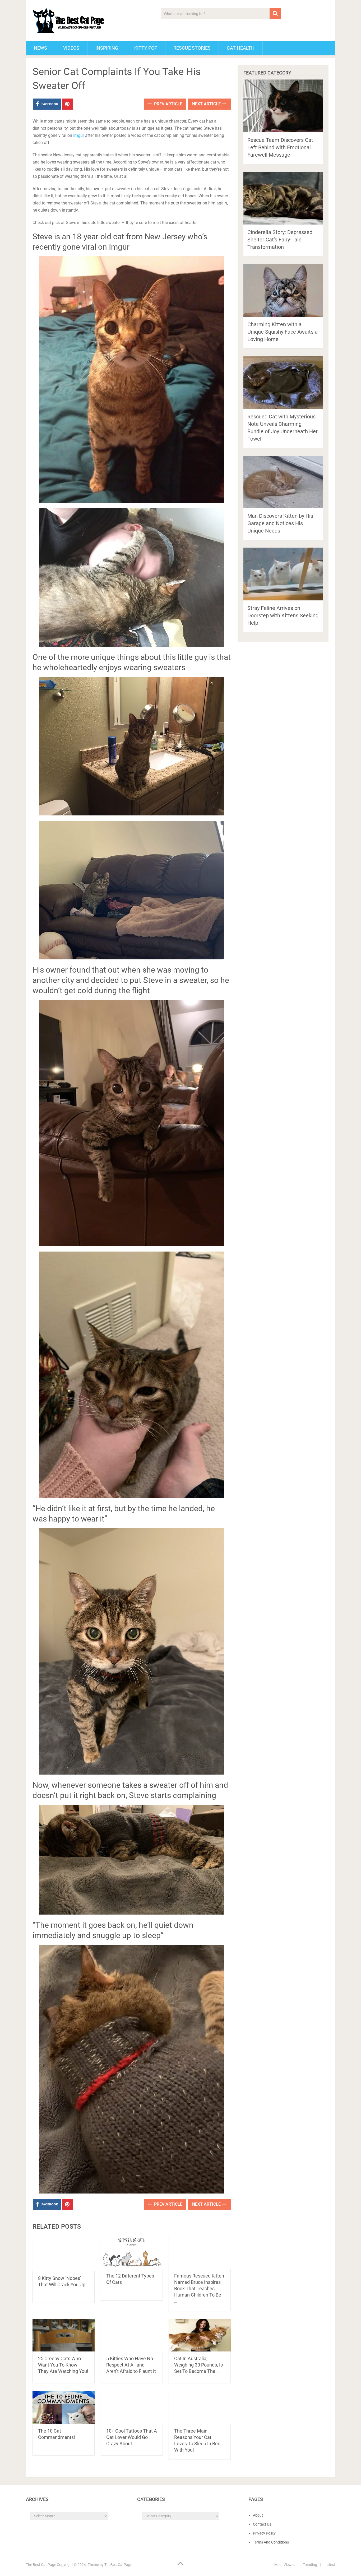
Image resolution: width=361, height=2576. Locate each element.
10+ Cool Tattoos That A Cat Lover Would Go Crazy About (132, 2437)
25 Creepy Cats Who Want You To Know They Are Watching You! (63, 2365)
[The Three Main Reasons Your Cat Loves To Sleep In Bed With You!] (200, 2407)
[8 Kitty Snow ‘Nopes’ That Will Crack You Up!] (64, 2254)
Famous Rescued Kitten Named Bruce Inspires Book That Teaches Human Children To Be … (199, 2288)
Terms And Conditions (271, 2542)
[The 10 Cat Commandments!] (64, 2407)
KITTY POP (146, 48)
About (258, 2515)
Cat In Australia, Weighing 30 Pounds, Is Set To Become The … (198, 2365)
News (40, 48)
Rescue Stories (192, 48)
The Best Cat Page (41, 2565)
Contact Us (262, 2524)
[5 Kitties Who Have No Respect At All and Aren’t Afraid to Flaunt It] (132, 2335)
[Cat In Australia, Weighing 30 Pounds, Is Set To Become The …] (200, 2335)
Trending (310, 2565)
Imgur (79, 135)
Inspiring (107, 48)
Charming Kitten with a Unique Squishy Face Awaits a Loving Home (283, 332)
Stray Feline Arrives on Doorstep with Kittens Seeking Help (283, 615)
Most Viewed (285, 2565)
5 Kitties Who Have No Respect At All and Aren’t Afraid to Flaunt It (131, 2365)
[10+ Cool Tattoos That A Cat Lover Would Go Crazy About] (132, 2407)
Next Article (207, 104)
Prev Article (168, 104)
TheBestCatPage (118, 2565)
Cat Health (241, 48)
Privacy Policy (264, 2533)
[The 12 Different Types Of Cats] (132, 2253)
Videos (71, 48)
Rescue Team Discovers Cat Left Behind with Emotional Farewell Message (280, 147)
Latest (330, 2565)
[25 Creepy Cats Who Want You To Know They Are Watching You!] (64, 2335)
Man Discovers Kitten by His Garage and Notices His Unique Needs (280, 523)
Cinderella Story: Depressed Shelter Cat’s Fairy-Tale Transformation (280, 240)
